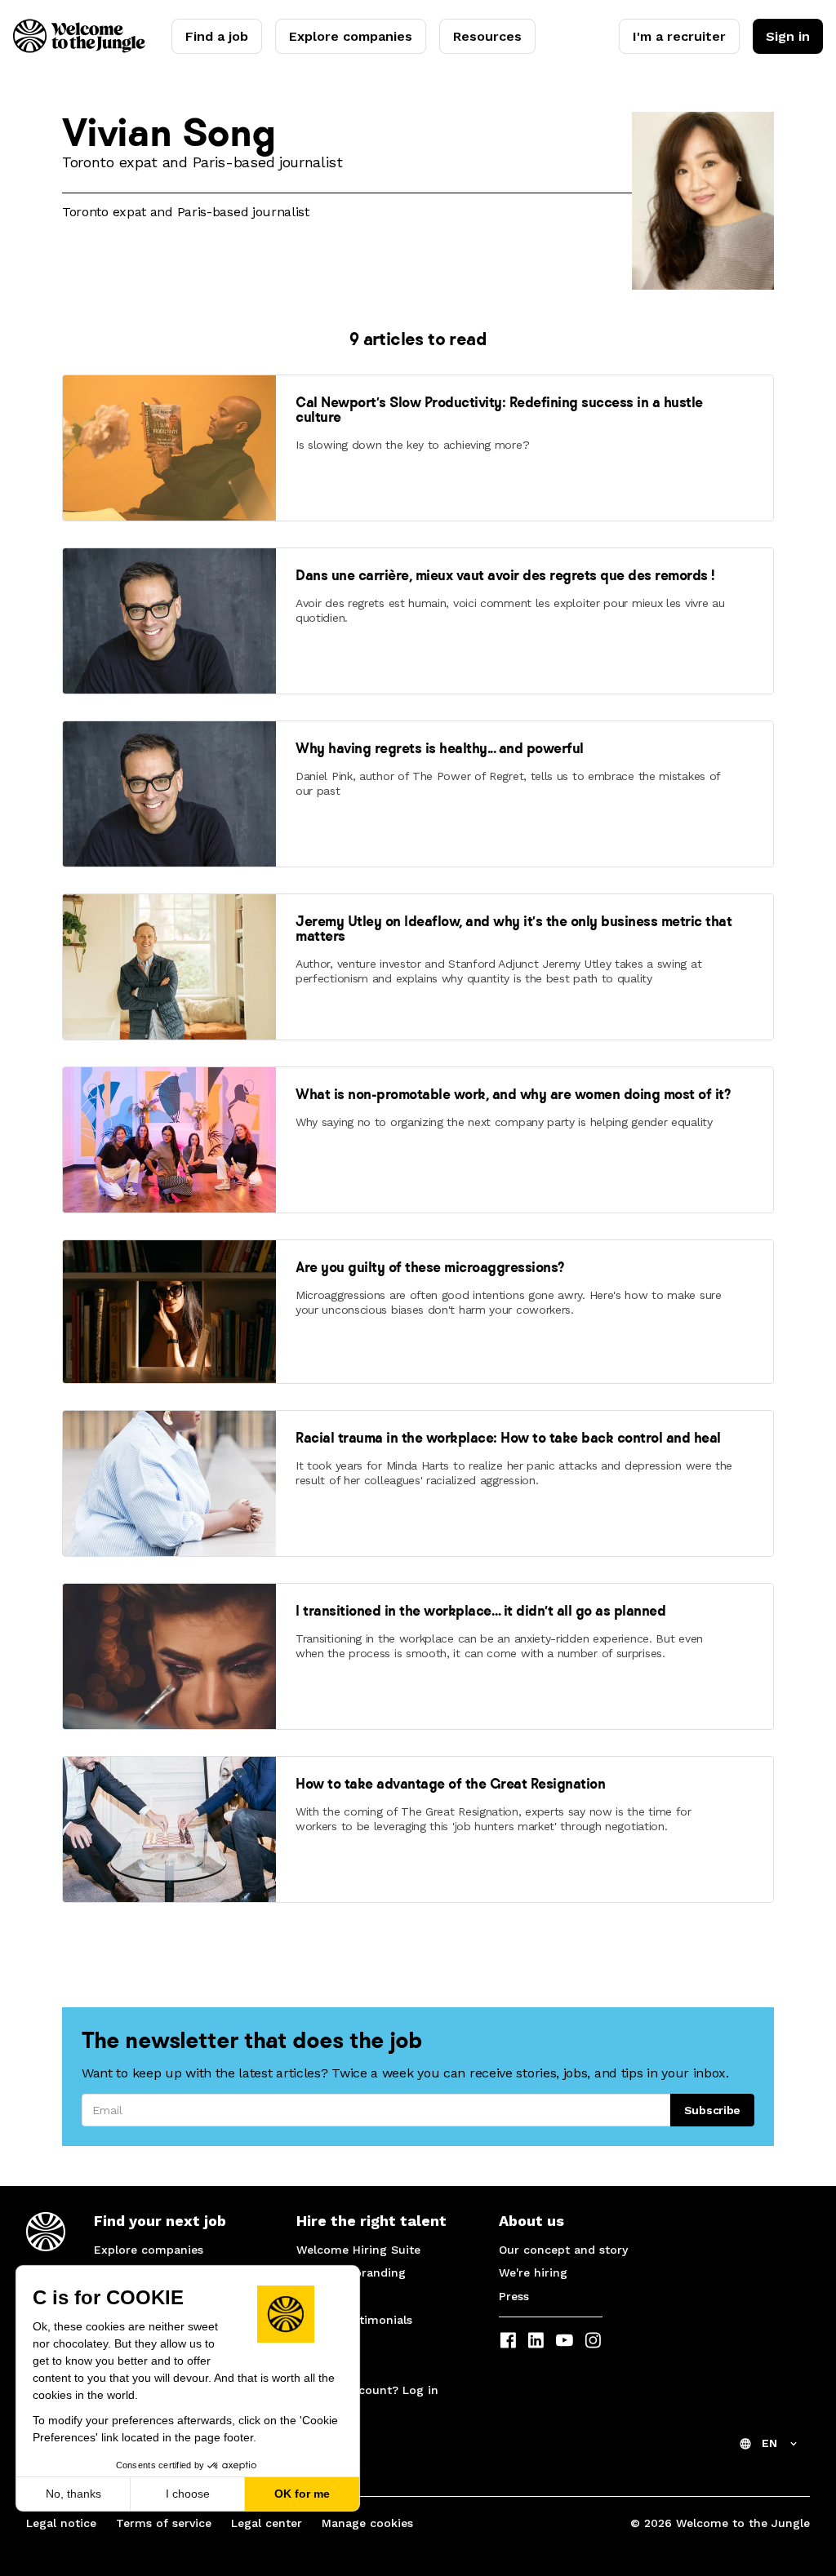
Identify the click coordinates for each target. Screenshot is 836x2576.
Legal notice (61, 2523)
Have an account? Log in (367, 2390)
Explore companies (351, 36)
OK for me (302, 2494)
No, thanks (73, 2494)
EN (769, 2443)
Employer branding (351, 2272)
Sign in (788, 36)
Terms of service (164, 2523)
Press (514, 2296)
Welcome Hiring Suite (358, 2250)
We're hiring (533, 2272)
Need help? (328, 2367)
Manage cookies (367, 2523)
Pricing (316, 2296)
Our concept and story (563, 2250)
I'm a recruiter (679, 36)
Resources (487, 36)
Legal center (267, 2523)
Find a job (217, 36)
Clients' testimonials (354, 2320)
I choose (188, 2494)
